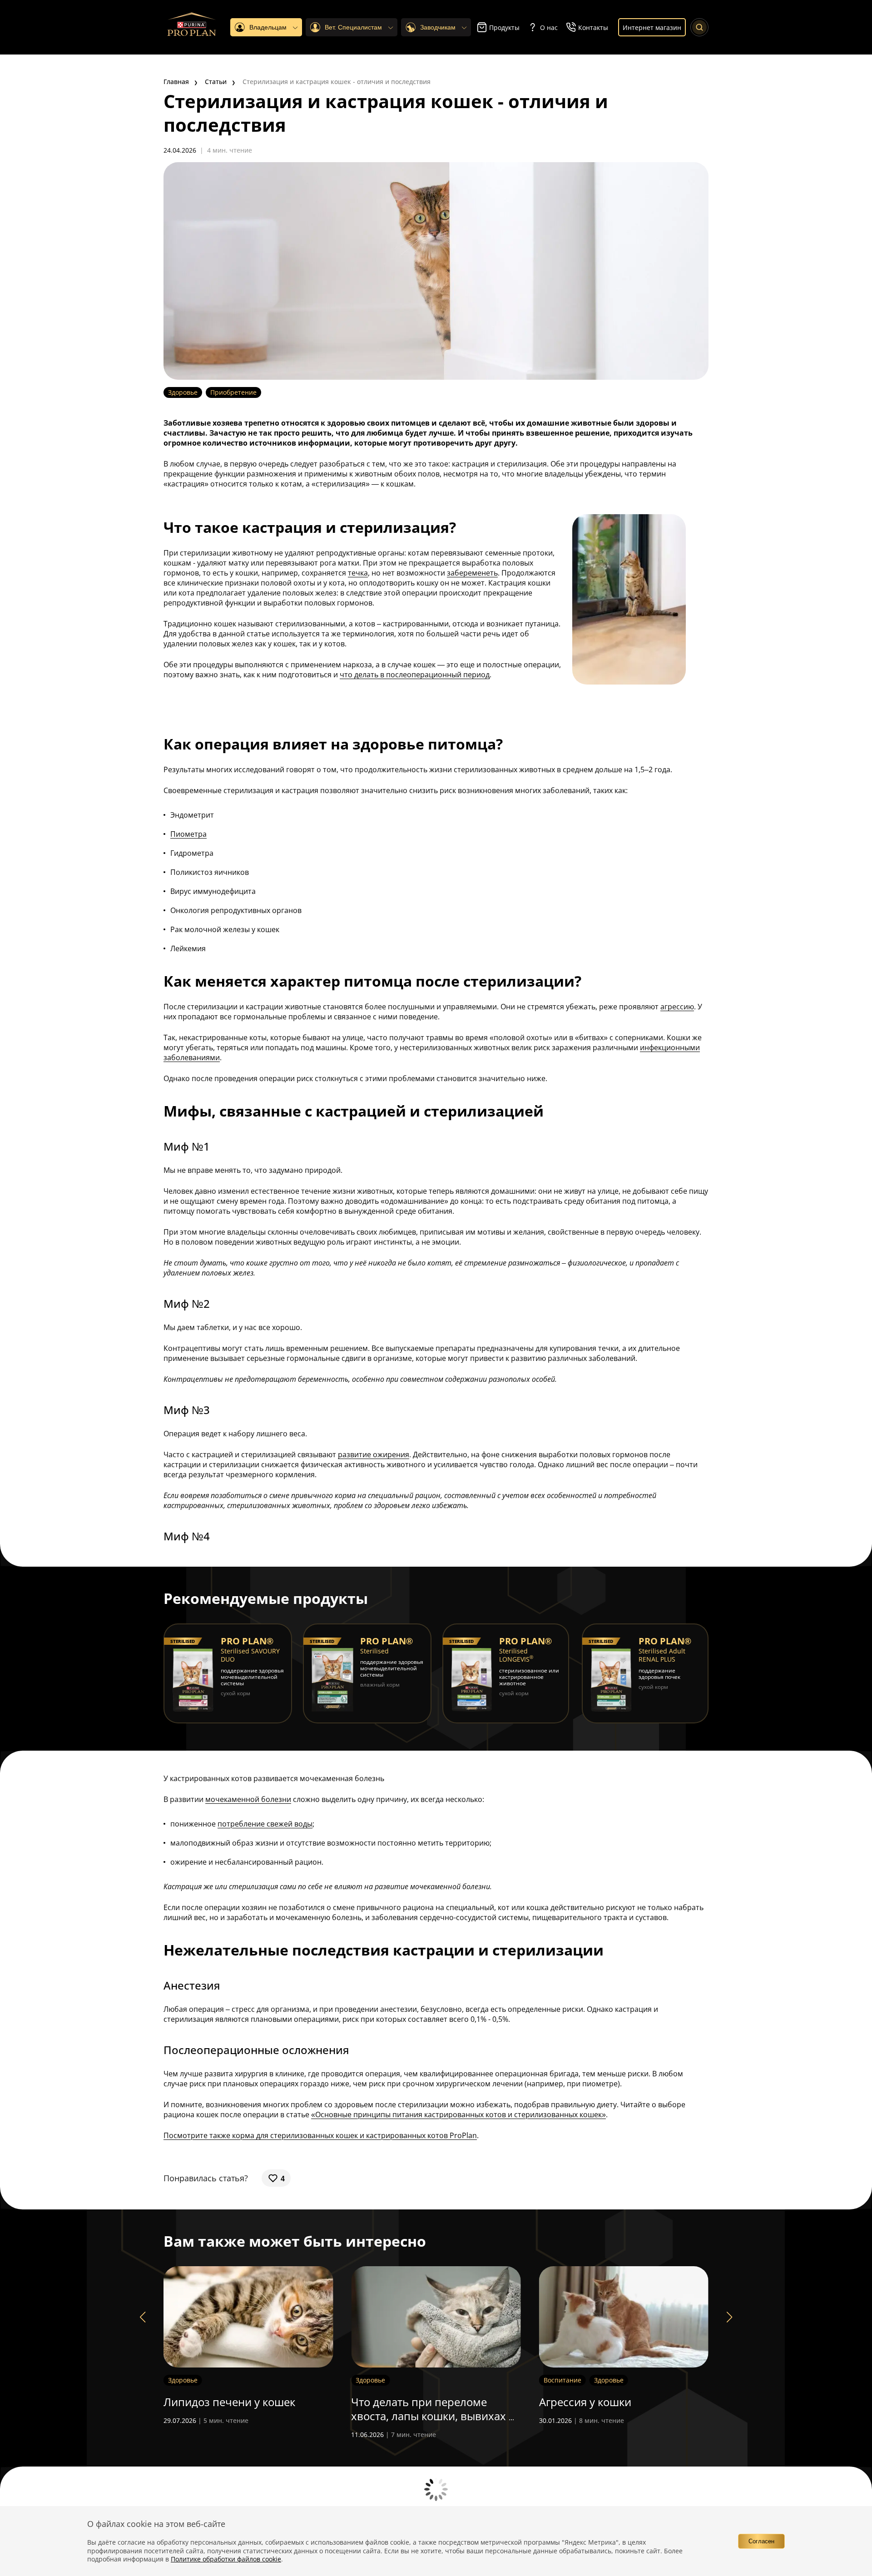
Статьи (216, 82)
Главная (176, 82)
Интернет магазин (652, 27)
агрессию (677, 1007)
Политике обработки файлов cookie (226, 2559)
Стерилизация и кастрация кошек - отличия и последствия (337, 82)
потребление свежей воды (265, 1824)
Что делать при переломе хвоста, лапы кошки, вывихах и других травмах (246, 2416)
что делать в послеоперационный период (415, 675)
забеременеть (472, 573)
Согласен (761, 2541)
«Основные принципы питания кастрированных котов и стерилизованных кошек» (458, 2114)
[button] (143, 2317)
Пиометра (188, 834)
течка (358, 573)
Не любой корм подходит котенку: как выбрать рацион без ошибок (615, 2416)
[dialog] (436, 2541)
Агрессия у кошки (397, 2402)
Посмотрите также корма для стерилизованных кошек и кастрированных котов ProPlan (320, 2135)
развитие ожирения (374, 1454)
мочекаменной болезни (248, 1799)
